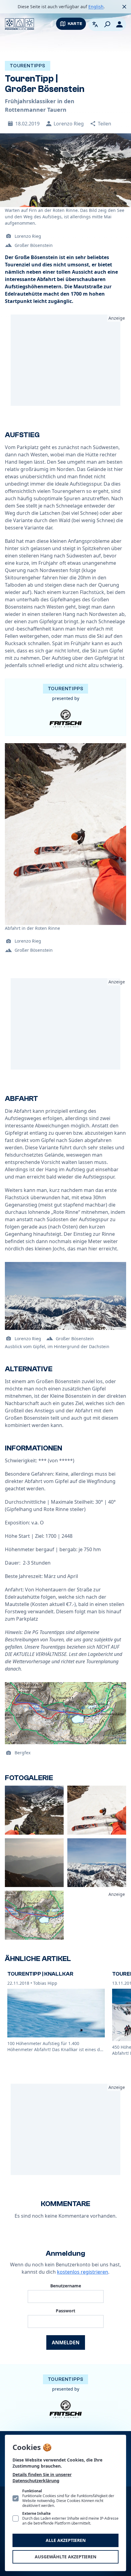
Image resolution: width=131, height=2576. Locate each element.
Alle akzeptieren (66, 2540)
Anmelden (66, 2342)
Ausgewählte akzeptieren (65, 2557)
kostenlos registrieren (83, 2272)
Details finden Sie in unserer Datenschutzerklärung (42, 2478)
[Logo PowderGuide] (19, 24)
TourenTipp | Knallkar (40, 1974)
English (96, 7)
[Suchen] (107, 24)
